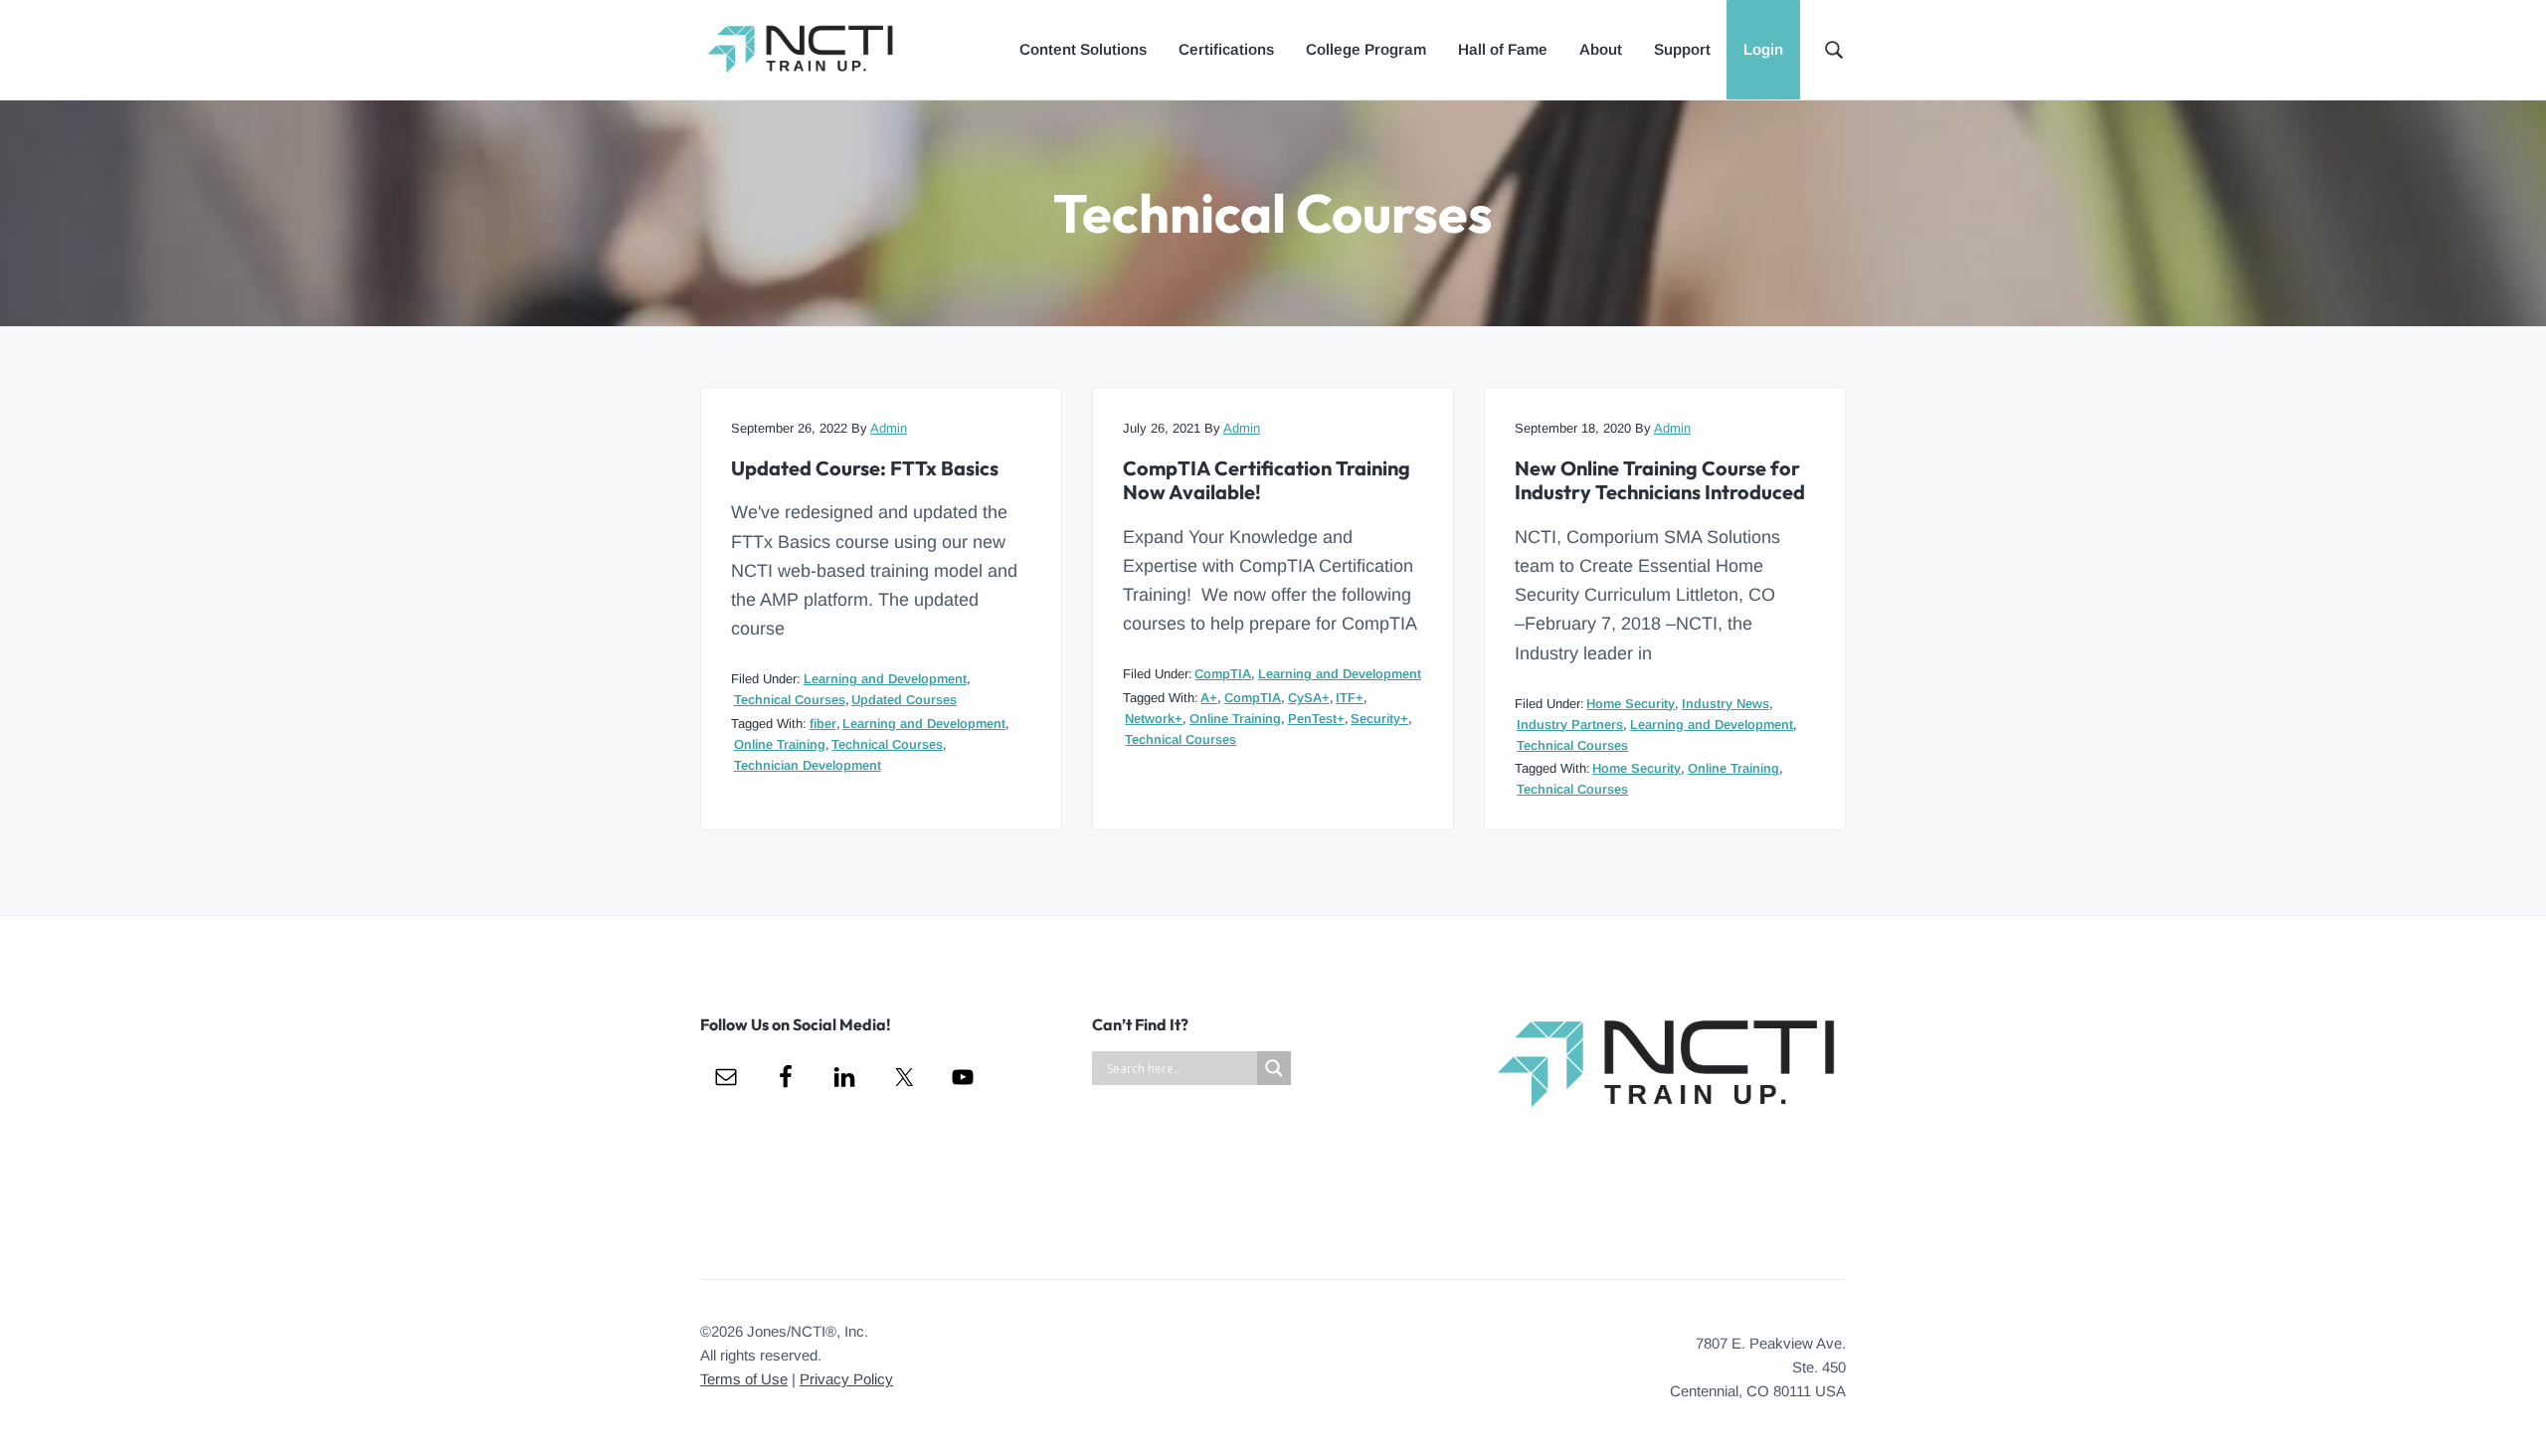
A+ (1209, 698)
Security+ (1379, 719)
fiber (823, 724)
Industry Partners (1570, 725)
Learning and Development (885, 679)
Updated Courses (904, 700)
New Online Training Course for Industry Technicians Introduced (1660, 481)
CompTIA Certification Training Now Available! (1267, 481)
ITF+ (1350, 698)
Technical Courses (790, 700)
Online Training (780, 744)
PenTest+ (1316, 719)
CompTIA (1223, 674)
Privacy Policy (846, 1379)
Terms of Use (744, 1379)
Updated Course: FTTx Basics (865, 468)
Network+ (1154, 719)
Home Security (1631, 704)
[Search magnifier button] (1274, 1068)
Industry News (1726, 704)
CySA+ (1309, 698)
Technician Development (808, 765)
